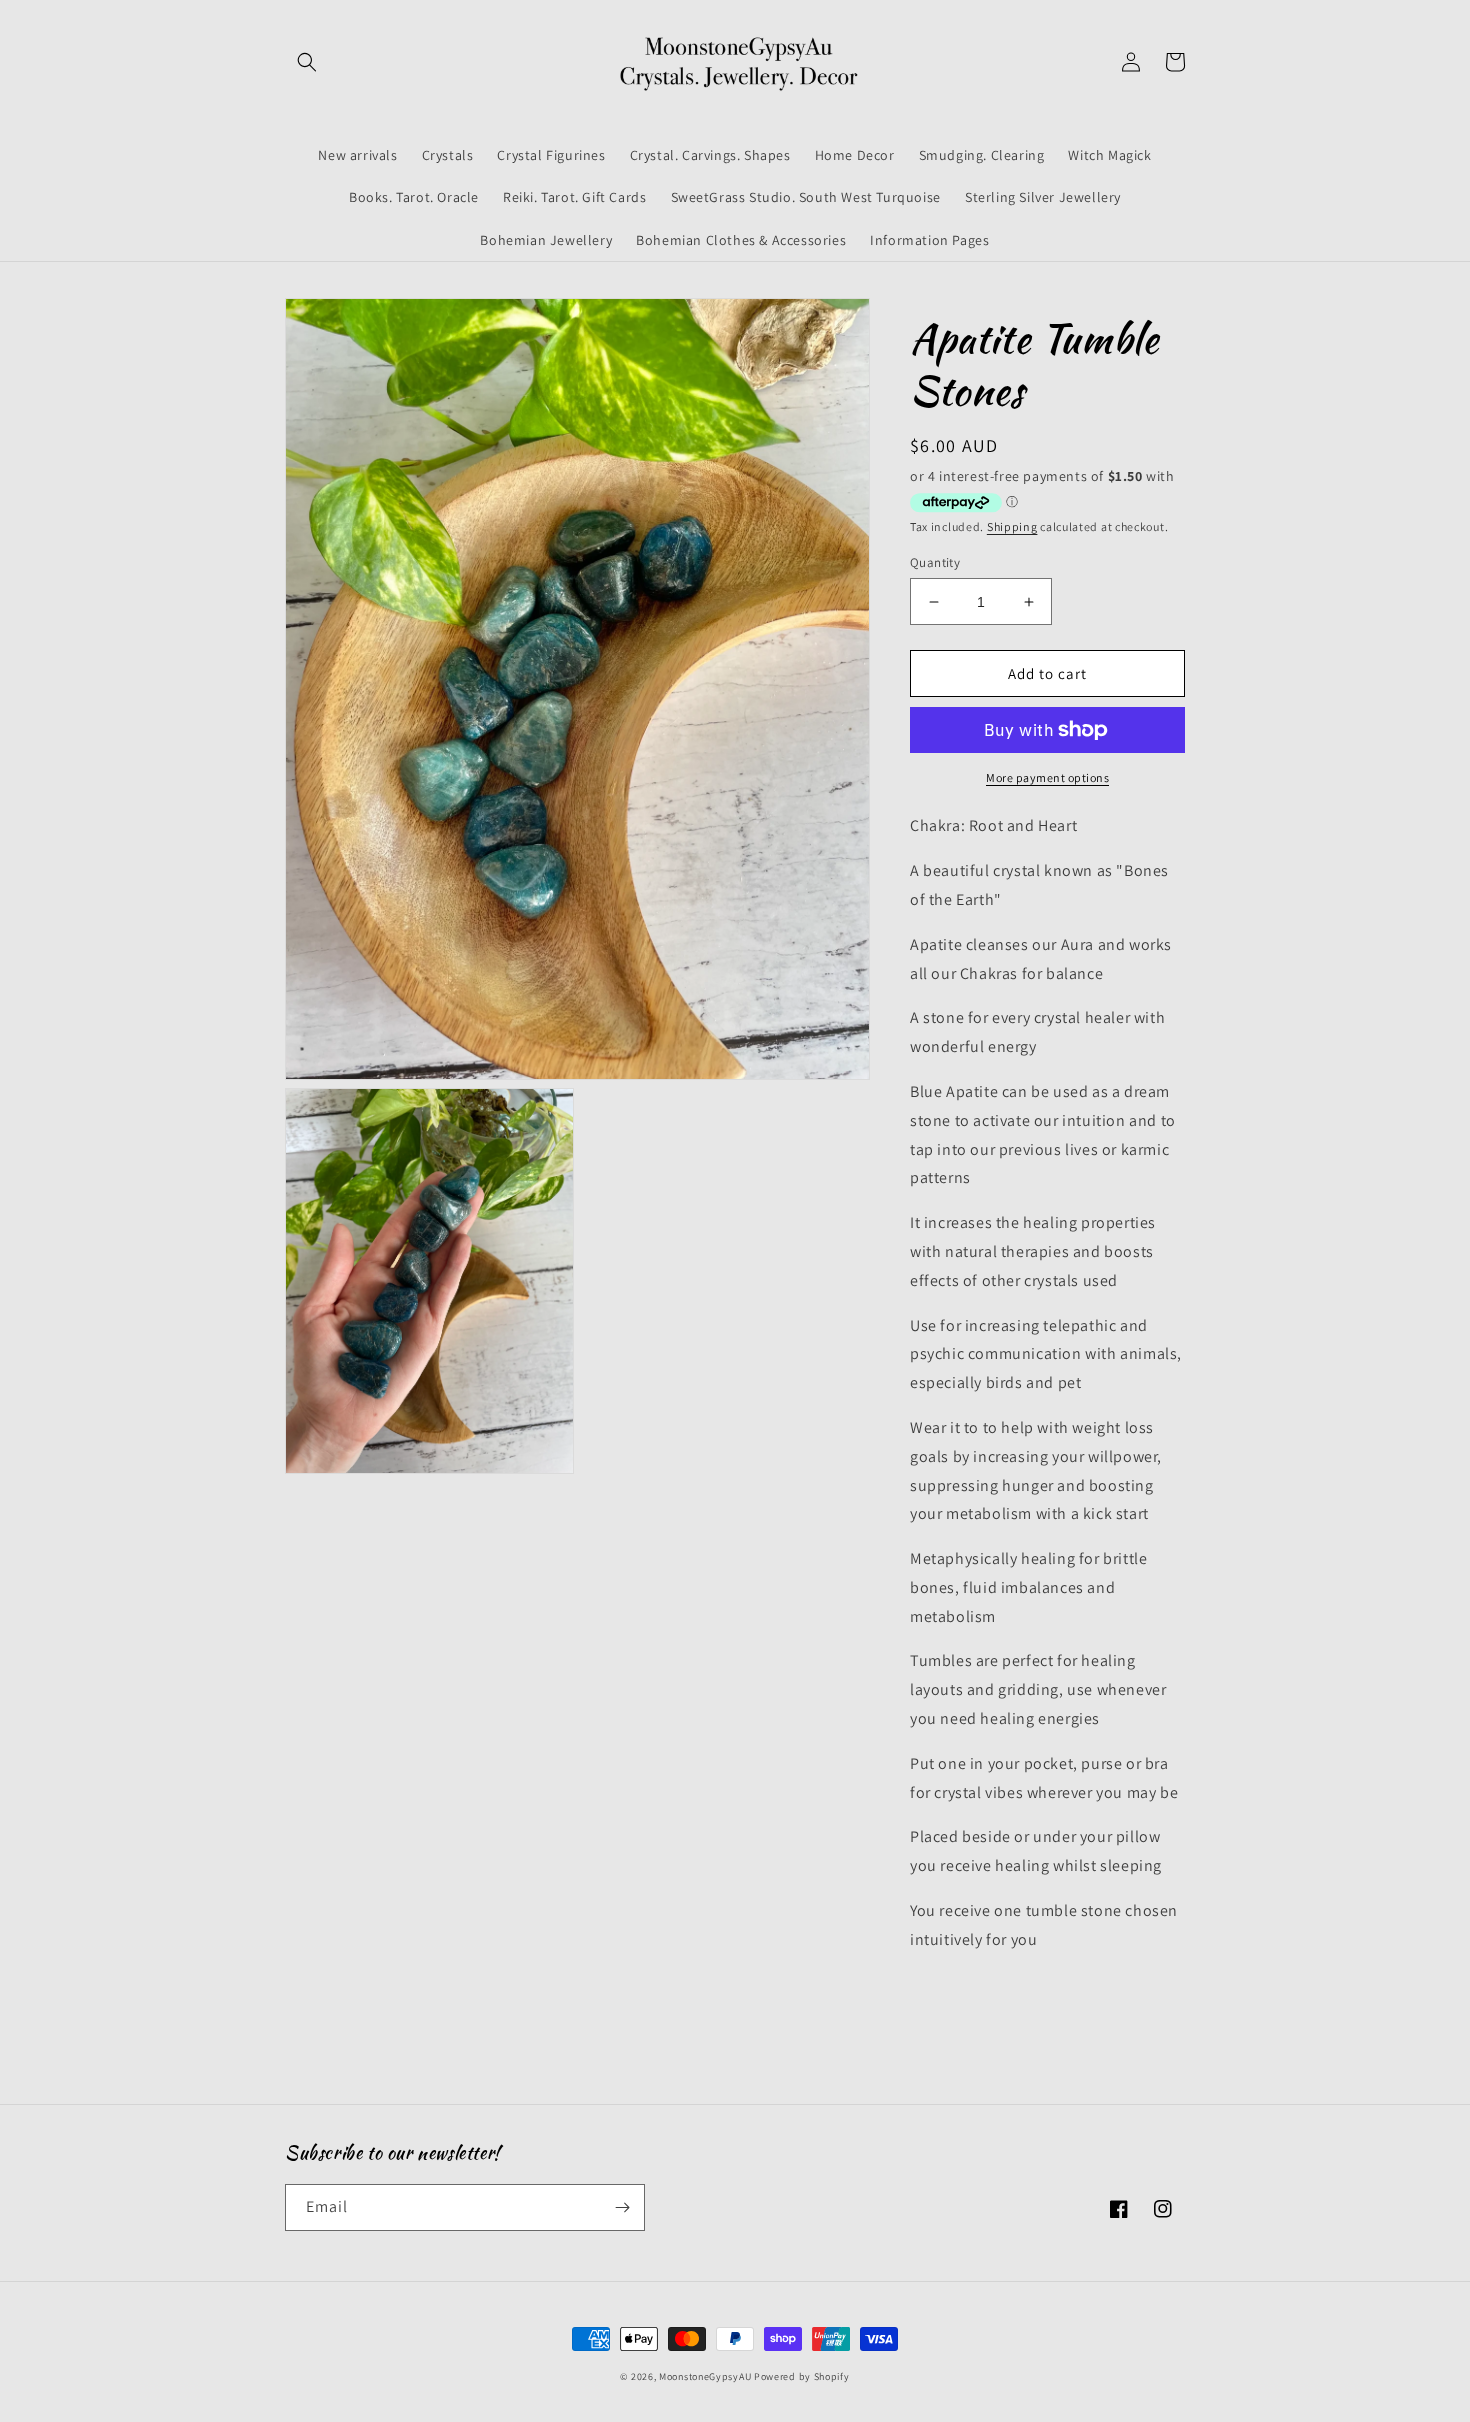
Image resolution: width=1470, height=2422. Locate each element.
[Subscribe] (622, 2207)
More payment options (1047, 777)
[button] (307, 62)
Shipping (1012, 526)
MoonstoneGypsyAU (705, 2376)
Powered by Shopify (802, 2376)
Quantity (935, 562)
